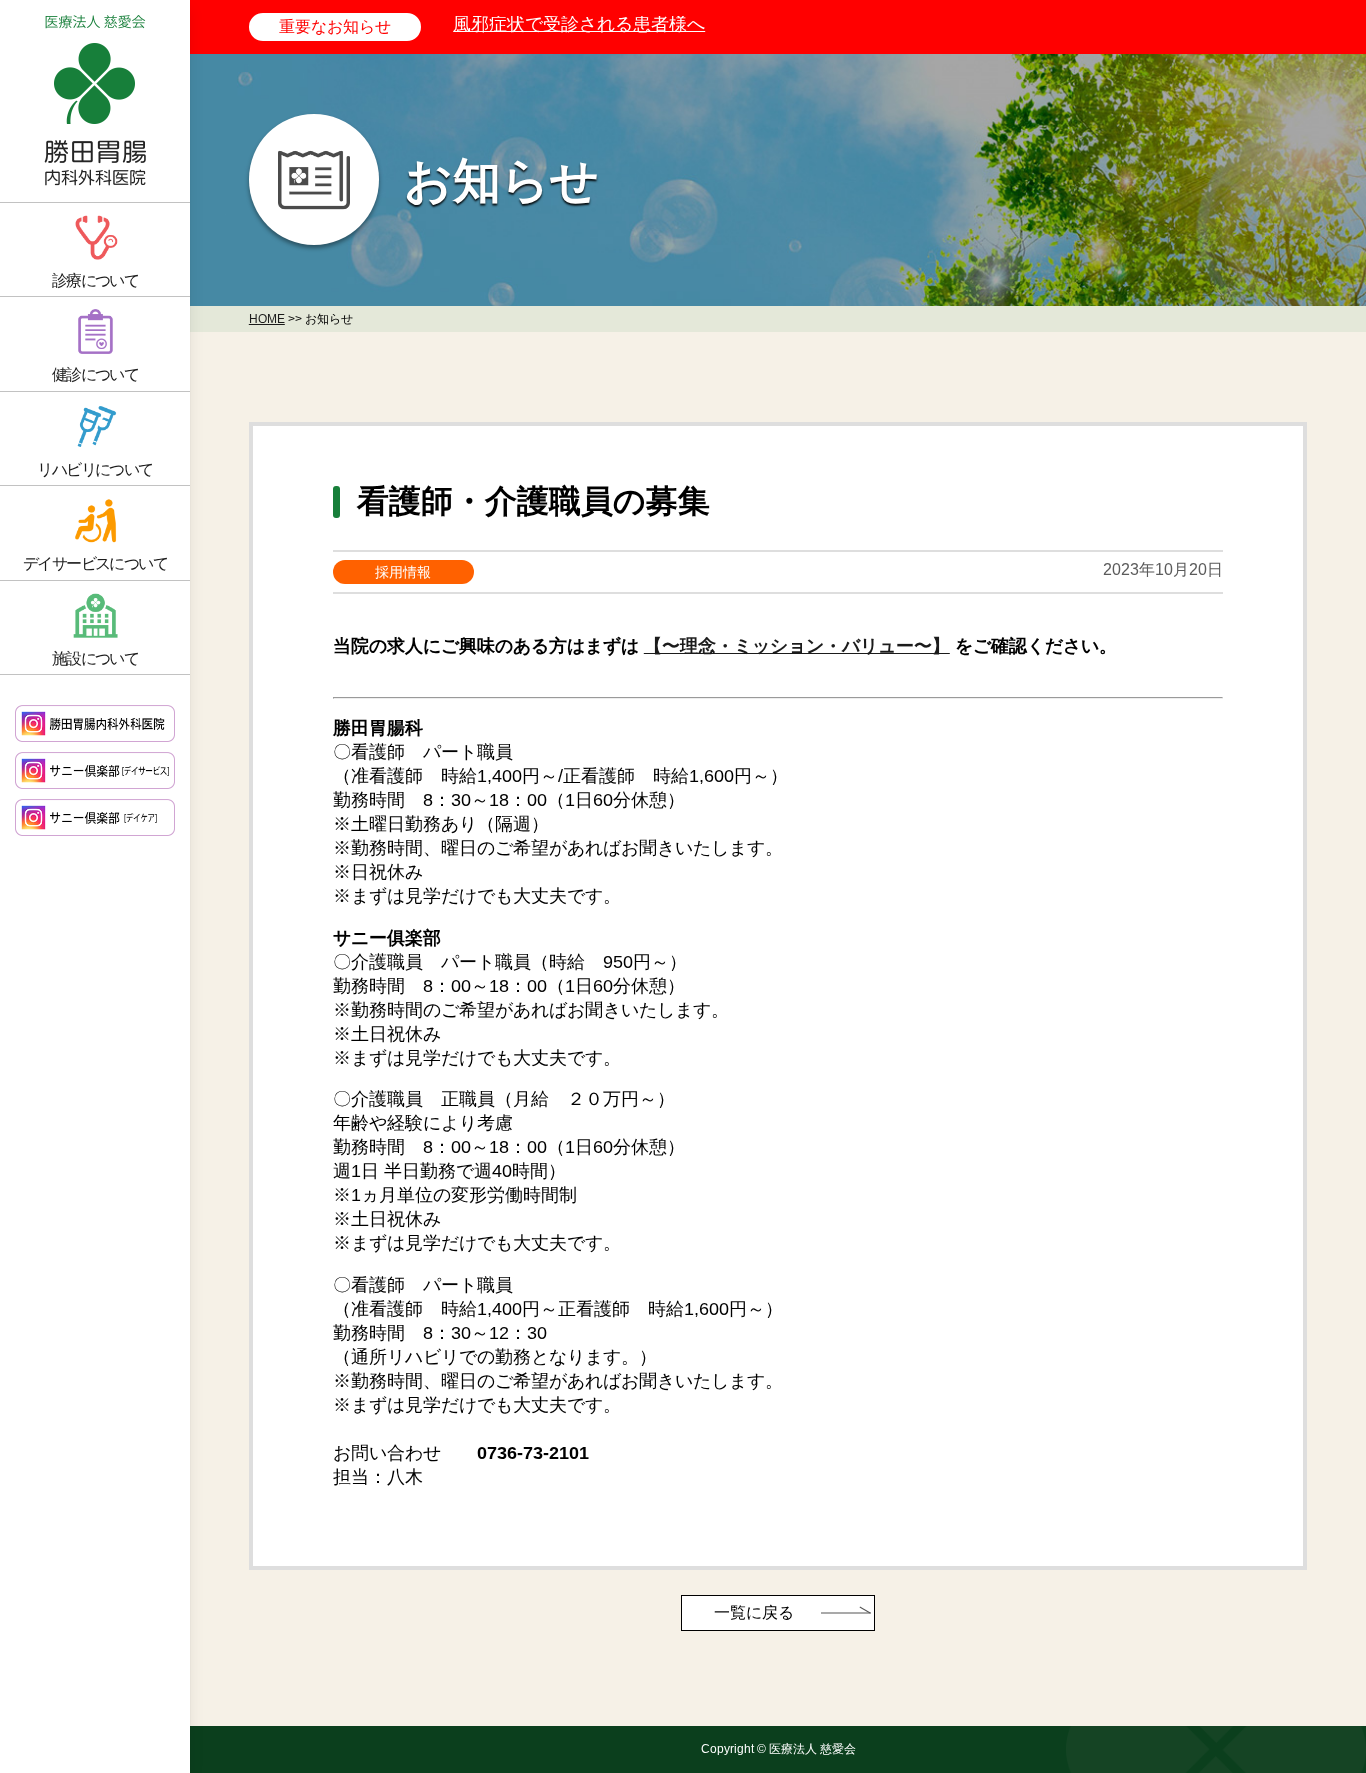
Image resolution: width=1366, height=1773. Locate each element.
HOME (267, 319)
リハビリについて (94, 469)
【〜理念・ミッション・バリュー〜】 (797, 646)
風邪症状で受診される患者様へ (579, 24)
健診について (95, 374)
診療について (95, 280)
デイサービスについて (95, 563)
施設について (95, 658)
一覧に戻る (754, 1612)
